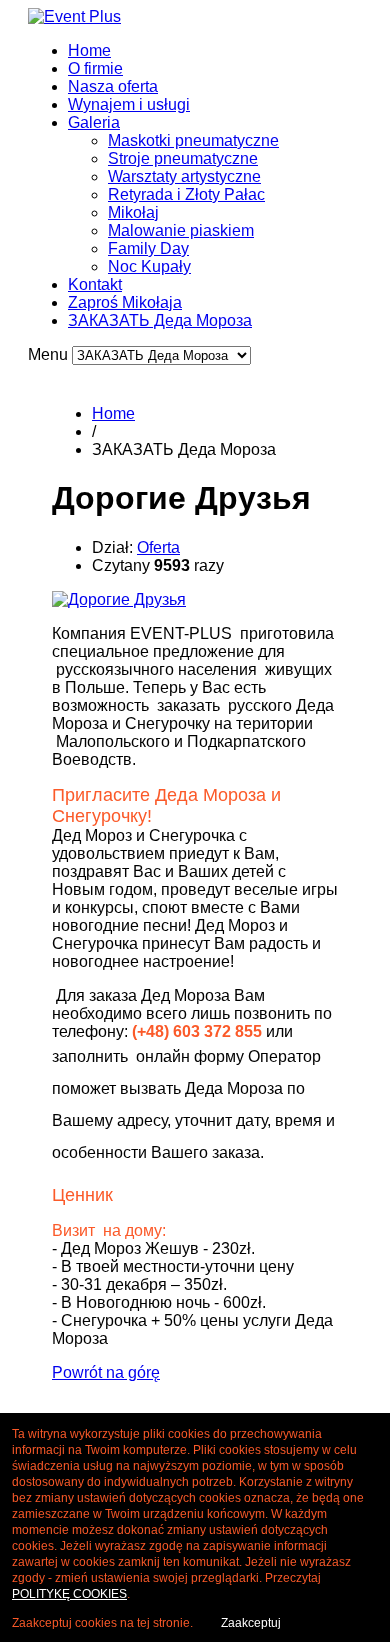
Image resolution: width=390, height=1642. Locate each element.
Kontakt (95, 284)
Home (89, 50)
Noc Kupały (149, 266)
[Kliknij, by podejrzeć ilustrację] (119, 599)
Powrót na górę (106, 1372)
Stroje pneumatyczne (183, 158)
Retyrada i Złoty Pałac (186, 194)
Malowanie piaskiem (181, 230)
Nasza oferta (113, 86)
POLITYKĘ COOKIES (69, 1594)
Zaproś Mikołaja (125, 302)
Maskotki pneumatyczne (193, 140)
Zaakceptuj (251, 1623)
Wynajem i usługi (129, 104)
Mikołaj (133, 212)
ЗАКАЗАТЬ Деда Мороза (160, 320)
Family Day (148, 248)
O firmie (95, 68)
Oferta (158, 547)
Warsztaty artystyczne (184, 176)
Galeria (94, 122)
